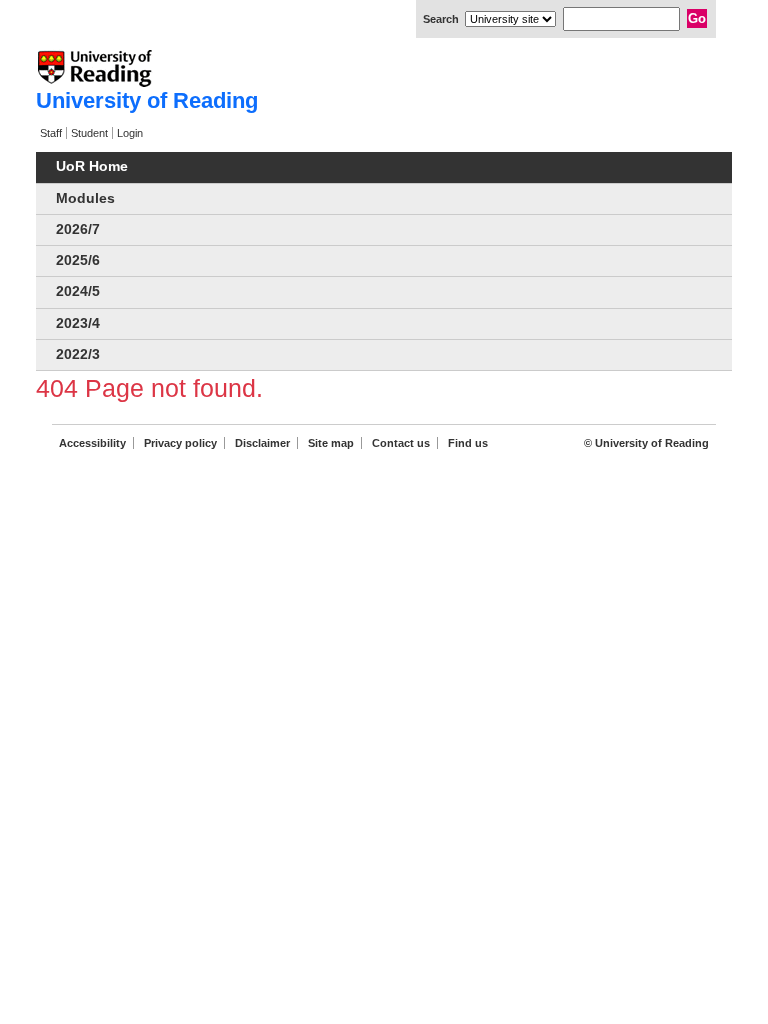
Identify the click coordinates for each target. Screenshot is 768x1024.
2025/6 (78, 260)
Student (89, 133)
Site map (331, 443)
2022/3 (78, 354)
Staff (51, 133)
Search (441, 19)
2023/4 (78, 323)
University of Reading (147, 100)
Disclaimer (262, 443)
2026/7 (78, 229)
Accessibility (92, 443)
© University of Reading (646, 443)
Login (130, 133)
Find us (468, 443)
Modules (85, 198)
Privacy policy (180, 443)
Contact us (401, 443)
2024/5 (78, 291)
